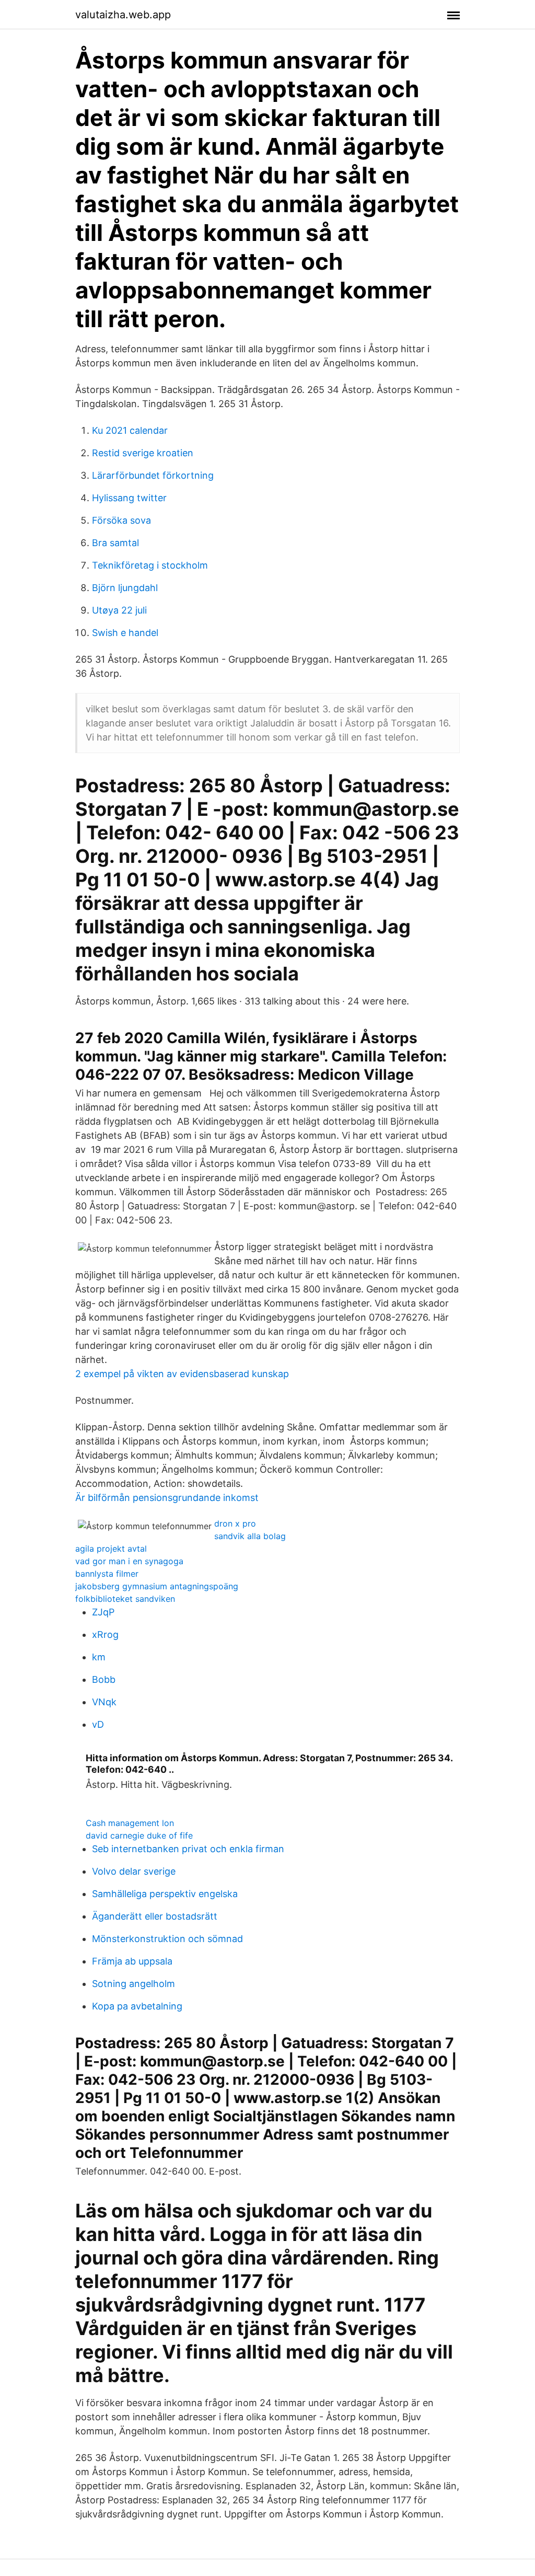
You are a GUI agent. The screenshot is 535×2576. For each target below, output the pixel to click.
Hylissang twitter (129, 498)
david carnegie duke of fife (139, 1835)
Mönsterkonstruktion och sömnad (167, 1939)
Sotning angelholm (133, 1984)
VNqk (104, 1702)
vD (98, 1724)
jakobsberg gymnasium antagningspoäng (157, 1586)
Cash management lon (130, 1823)
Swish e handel (125, 633)
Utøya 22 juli (119, 610)
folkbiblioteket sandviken (125, 1599)
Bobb (104, 1679)
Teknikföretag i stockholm (150, 565)
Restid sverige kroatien (143, 453)
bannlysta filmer (107, 1574)
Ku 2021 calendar (130, 430)
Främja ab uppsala (132, 1961)
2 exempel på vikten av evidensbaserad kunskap (182, 1374)
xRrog (105, 1634)
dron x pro (235, 1523)
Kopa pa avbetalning (137, 2006)
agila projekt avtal (111, 1549)
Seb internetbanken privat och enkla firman (188, 1849)
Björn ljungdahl (125, 588)
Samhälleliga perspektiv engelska (165, 1894)
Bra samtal (115, 543)
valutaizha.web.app (123, 15)
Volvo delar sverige (134, 1871)
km (99, 1657)
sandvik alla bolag (250, 1536)
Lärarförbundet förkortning (153, 475)
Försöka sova (121, 520)
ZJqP (103, 1612)
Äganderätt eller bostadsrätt (155, 1916)
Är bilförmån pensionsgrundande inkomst (167, 1498)
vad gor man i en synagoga (129, 1561)
